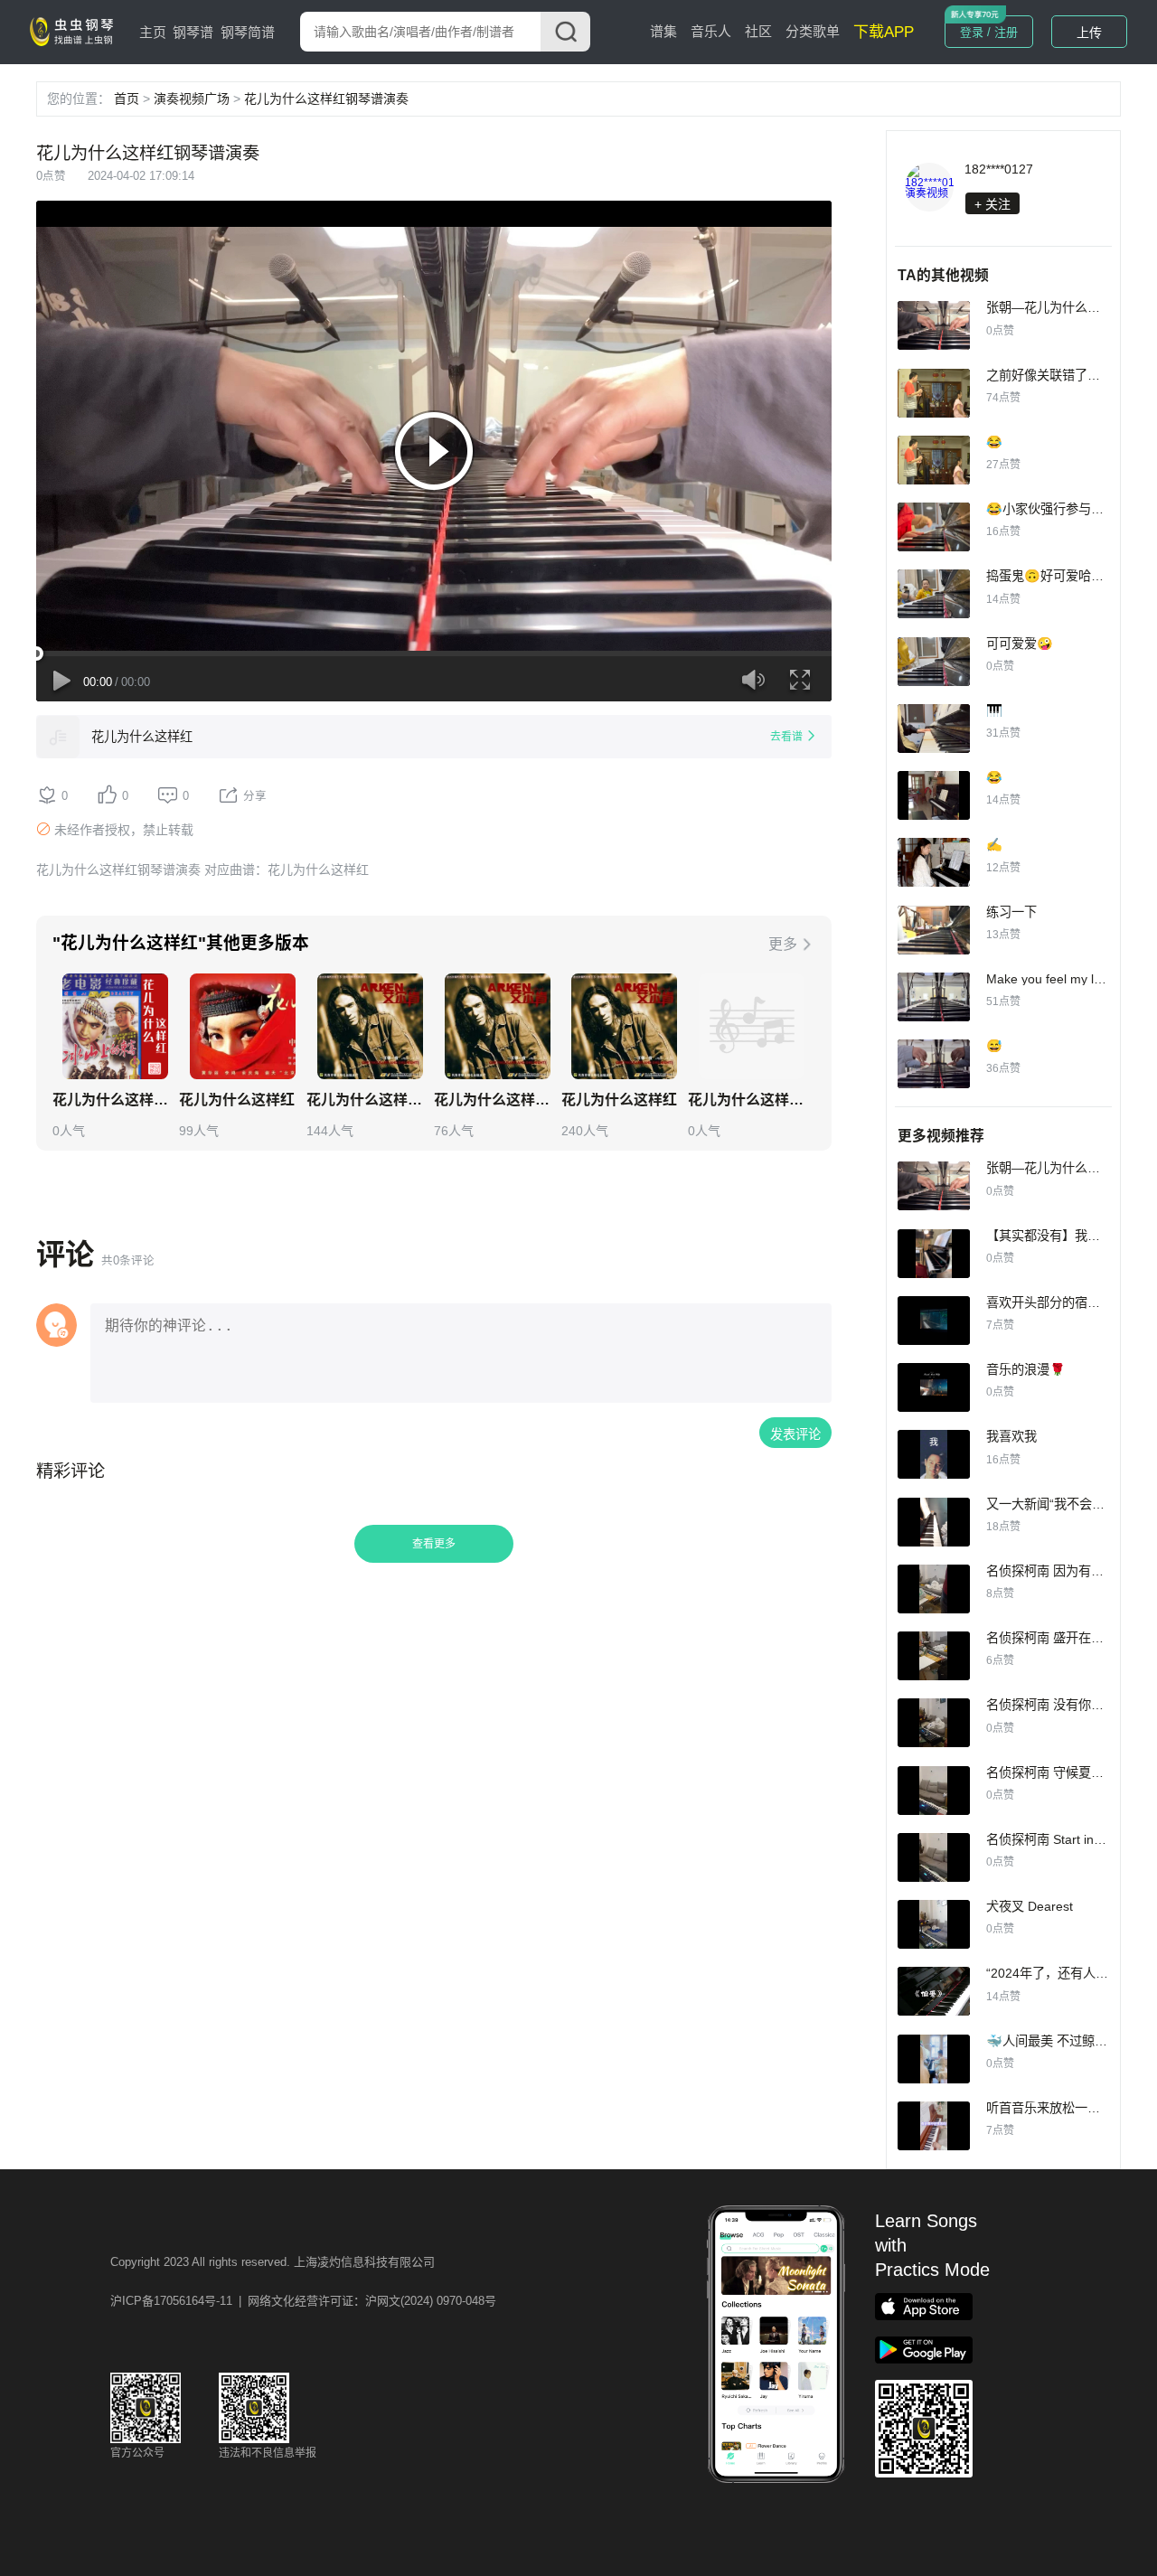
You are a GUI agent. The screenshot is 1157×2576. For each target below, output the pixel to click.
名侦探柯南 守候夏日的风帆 (1064, 1772)
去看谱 (786, 737)
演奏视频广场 (192, 99)
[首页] (75, 31)
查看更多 (434, 1544)
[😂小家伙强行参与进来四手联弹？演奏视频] (934, 527)
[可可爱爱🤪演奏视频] (934, 662)
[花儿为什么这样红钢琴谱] (243, 1026)
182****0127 (999, 169)
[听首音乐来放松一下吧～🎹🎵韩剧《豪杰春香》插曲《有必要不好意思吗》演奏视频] (934, 2126)
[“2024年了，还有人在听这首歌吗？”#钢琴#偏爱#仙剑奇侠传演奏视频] (934, 1991)
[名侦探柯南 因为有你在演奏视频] (934, 1589)
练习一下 (1011, 912)
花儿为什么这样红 (142, 737)
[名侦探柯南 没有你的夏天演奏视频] (934, 1723)
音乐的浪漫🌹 (1026, 1369)
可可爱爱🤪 (1020, 644)
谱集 (663, 31)
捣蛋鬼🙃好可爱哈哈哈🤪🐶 (1068, 576)
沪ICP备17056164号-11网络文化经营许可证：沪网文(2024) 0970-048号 (303, 2301)
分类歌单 (813, 31)
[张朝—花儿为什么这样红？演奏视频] (934, 325)
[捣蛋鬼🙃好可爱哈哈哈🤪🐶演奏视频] (934, 594)
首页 (127, 99)
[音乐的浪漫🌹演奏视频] (934, 1387)
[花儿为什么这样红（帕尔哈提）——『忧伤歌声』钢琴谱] (370, 1026)
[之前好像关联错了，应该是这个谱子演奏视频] (934, 393)
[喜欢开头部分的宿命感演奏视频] (934, 1321)
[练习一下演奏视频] (934, 930)
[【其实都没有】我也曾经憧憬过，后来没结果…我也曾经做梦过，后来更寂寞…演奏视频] (934, 1254)
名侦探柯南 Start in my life (1060, 1839)
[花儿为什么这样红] (58, 737)
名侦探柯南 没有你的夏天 (1058, 1705)
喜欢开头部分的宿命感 (1049, 1302)
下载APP (884, 32)
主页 (153, 32)
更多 (783, 944)
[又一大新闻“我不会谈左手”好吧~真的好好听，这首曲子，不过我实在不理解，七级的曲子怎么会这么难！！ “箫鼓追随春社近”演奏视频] (934, 1522)
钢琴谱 (193, 32)
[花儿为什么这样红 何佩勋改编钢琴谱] (498, 1026)
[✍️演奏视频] (934, 862)
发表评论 (795, 1434)
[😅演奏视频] (934, 1064)
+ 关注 (992, 204)
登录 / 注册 (989, 32)
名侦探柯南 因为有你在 (1051, 1571)
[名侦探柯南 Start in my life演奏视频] (934, 1857)
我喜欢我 (1011, 1436)
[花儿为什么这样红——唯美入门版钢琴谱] (115, 1026)
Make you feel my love (1050, 979)
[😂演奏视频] (934, 460)
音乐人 (711, 31)
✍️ (994, 844)
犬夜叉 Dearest (1030, 1906)
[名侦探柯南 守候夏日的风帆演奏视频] (934, 1791)
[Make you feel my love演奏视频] (934, 997)
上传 (1089, 33)
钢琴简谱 (248, 32)
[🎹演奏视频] (934, 729)
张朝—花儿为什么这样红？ (1062, 307)
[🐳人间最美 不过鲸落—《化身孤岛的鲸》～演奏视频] (934, 2059)
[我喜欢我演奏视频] (934, 1454)
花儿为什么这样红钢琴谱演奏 (326, 99)
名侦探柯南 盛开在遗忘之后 (1064, 1638)
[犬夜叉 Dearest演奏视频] (934, 1924)
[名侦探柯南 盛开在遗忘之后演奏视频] (934, 1656)
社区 (758, 31)
